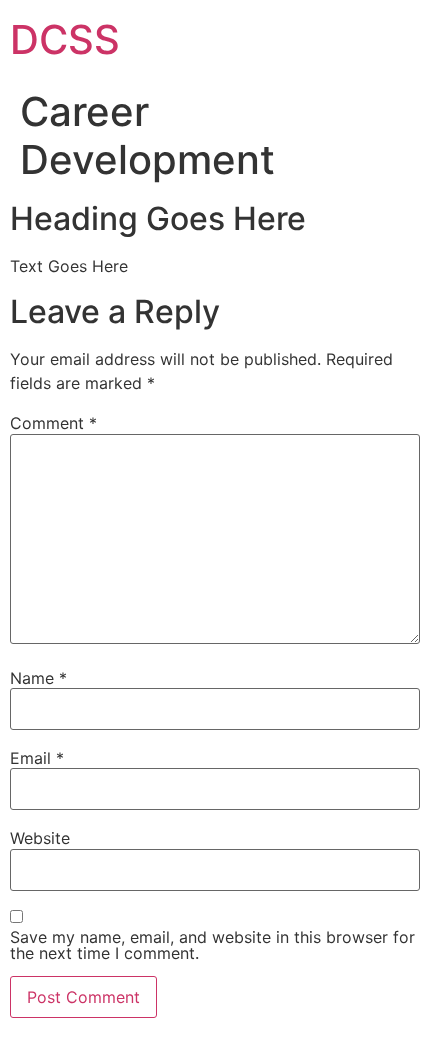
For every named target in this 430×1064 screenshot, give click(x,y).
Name (38, 678)
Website (40, 838)
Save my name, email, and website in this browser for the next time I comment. (212, 945)
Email (37, 758)
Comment (53, 423)
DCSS (65, 39)
